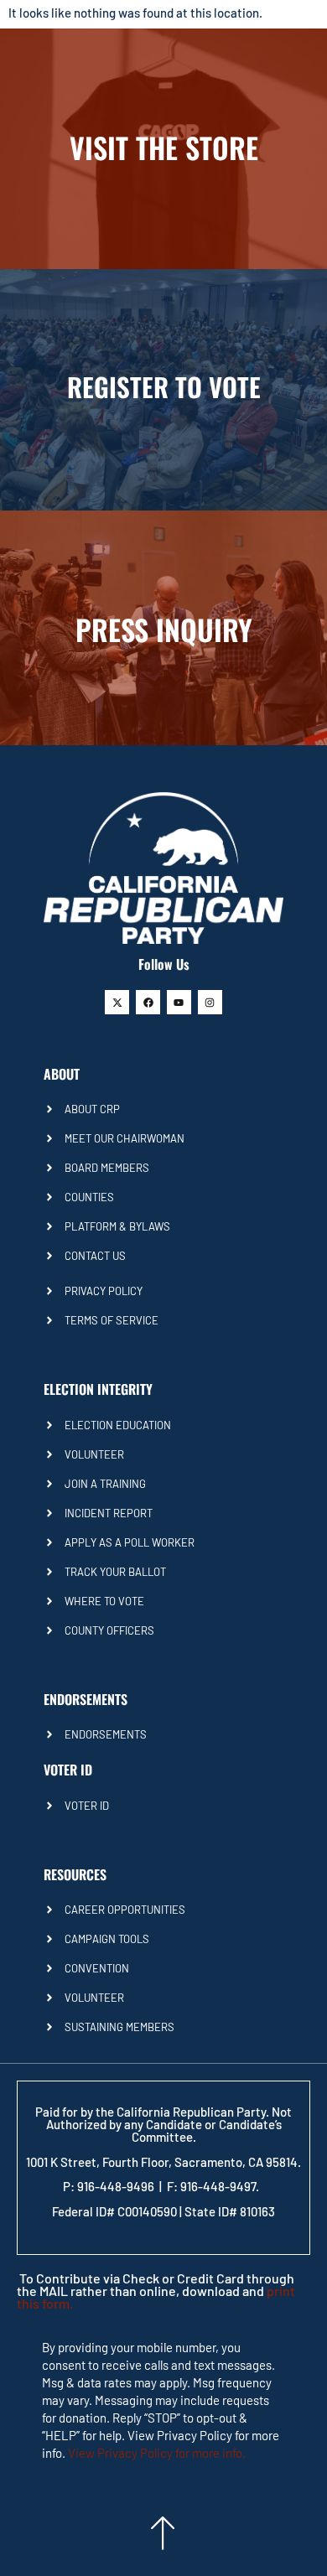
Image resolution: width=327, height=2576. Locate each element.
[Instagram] (210, 1002)
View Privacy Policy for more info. (157, 2453)
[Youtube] (179, 1002)
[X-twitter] (117, 1002)
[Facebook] (148, 1002)
